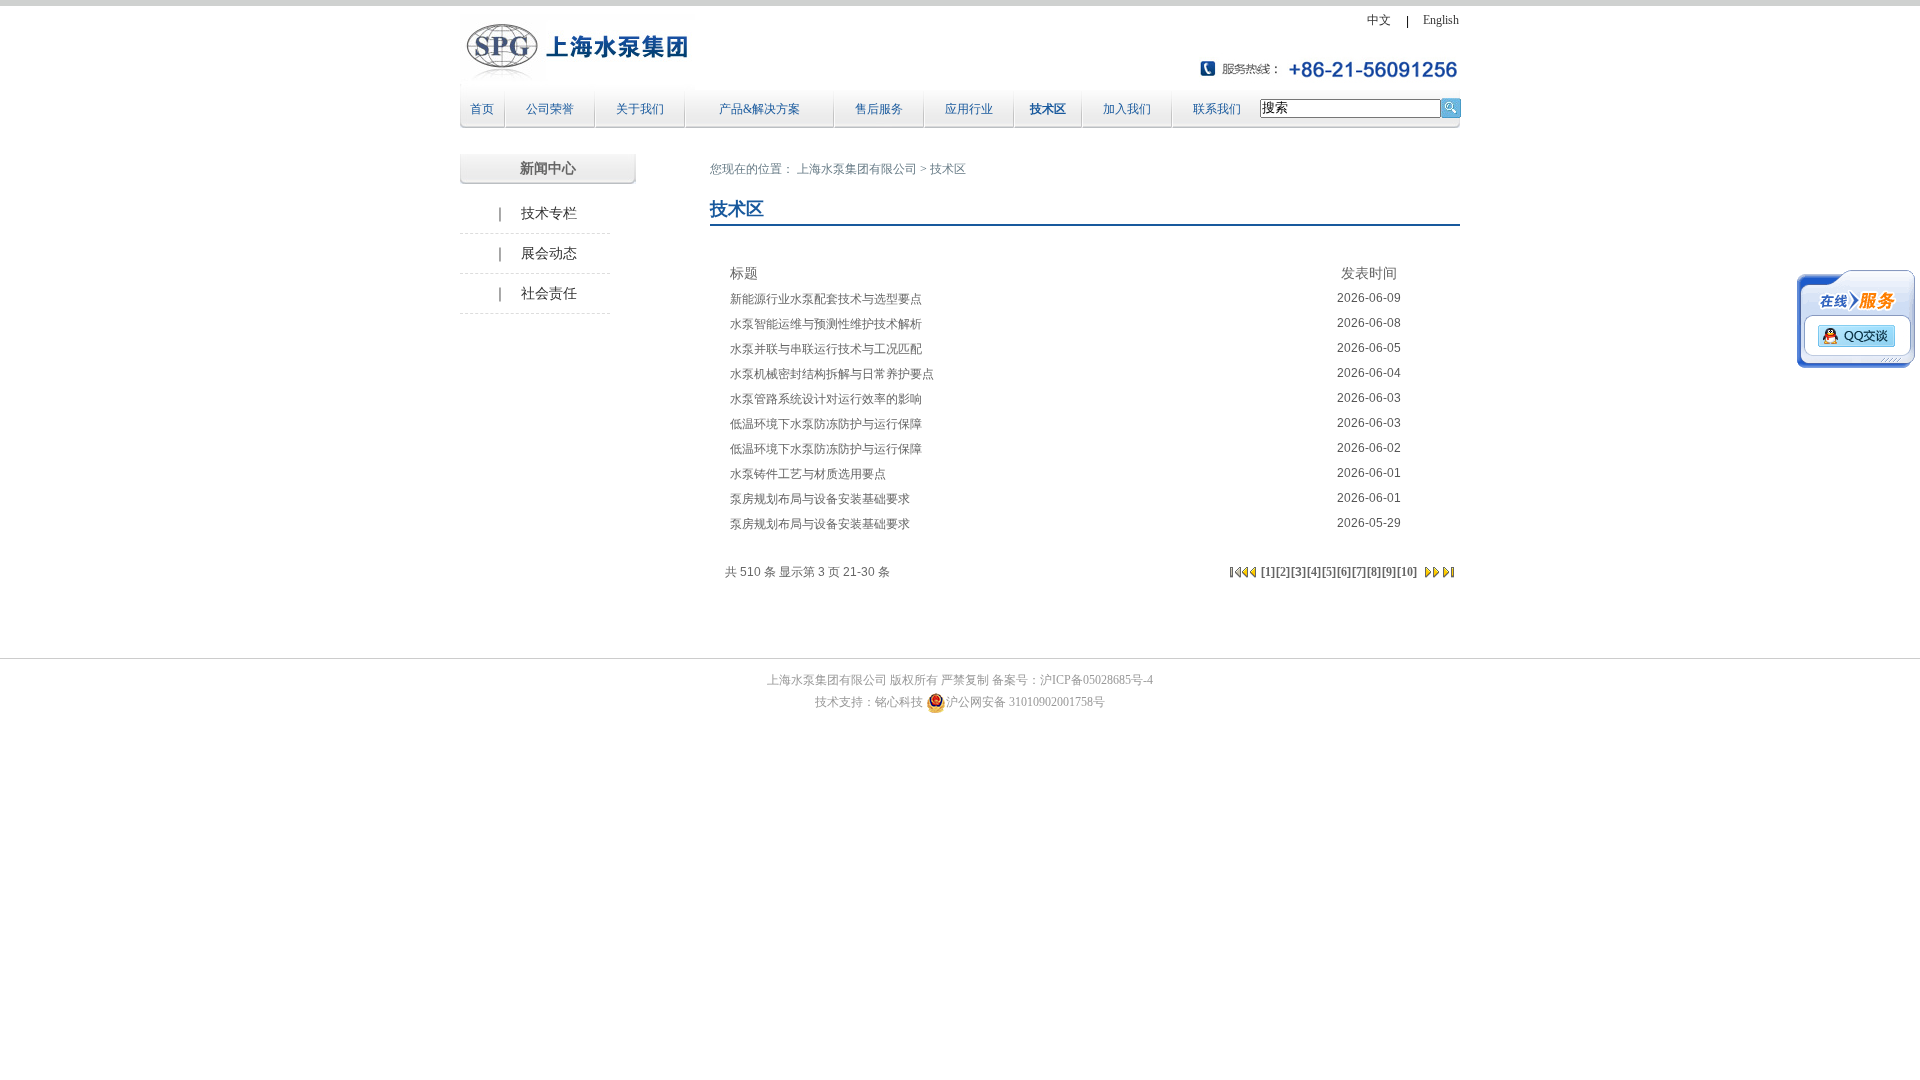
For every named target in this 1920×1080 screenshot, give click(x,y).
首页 (482, 109)
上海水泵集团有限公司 (857, 169)
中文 (1379, 20)
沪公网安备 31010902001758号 (1025, 702)
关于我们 (640, 109)
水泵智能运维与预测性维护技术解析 (826, 324)
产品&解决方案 (759, 109)
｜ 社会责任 (535, 293)
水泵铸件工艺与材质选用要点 (808, 474)
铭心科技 (899, 702)
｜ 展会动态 (535, 253)
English (1441, 20)
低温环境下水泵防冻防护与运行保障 (826, 424)
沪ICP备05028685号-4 (1096, 680)
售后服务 (879, 109)
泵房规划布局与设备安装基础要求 (820, 499)
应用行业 (969, 109)
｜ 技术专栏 (535, 213)
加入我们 (1127, 109)
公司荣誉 (550, 109)
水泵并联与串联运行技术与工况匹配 (826, 349)
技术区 (1048, 109)
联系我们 (1217, 109)
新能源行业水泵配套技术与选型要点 (826, 299)
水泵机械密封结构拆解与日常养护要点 (832, 374)
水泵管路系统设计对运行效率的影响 (826, 399)
